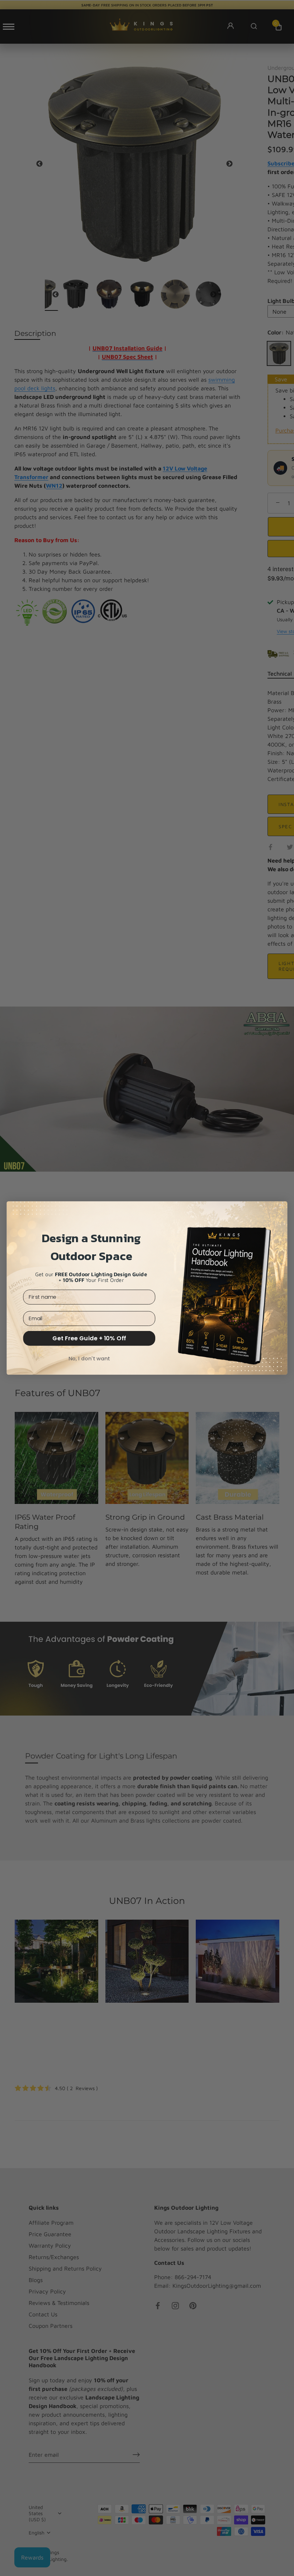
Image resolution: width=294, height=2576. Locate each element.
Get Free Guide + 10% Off (89, 1338)
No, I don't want (89, 1358)
